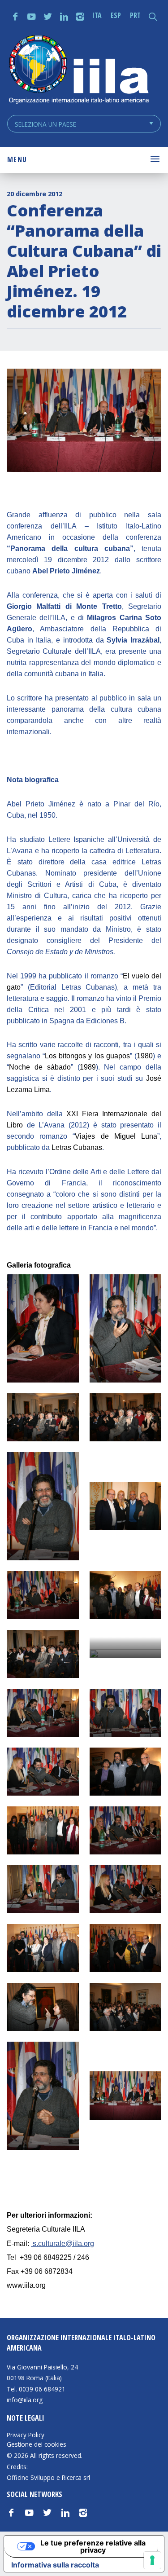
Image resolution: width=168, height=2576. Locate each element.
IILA (78, 70)
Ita (97, 15)
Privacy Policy (26, 2435)
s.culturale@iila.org (63, 2244)
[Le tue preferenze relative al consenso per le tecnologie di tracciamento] (152, 2560)
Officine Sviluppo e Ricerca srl (48, 2477)
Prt (135, 15)
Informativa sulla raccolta (55, 2565)
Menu (17, 159)
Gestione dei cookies (37, 2444)
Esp (116, 15)
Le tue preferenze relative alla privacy (93, 2546)
